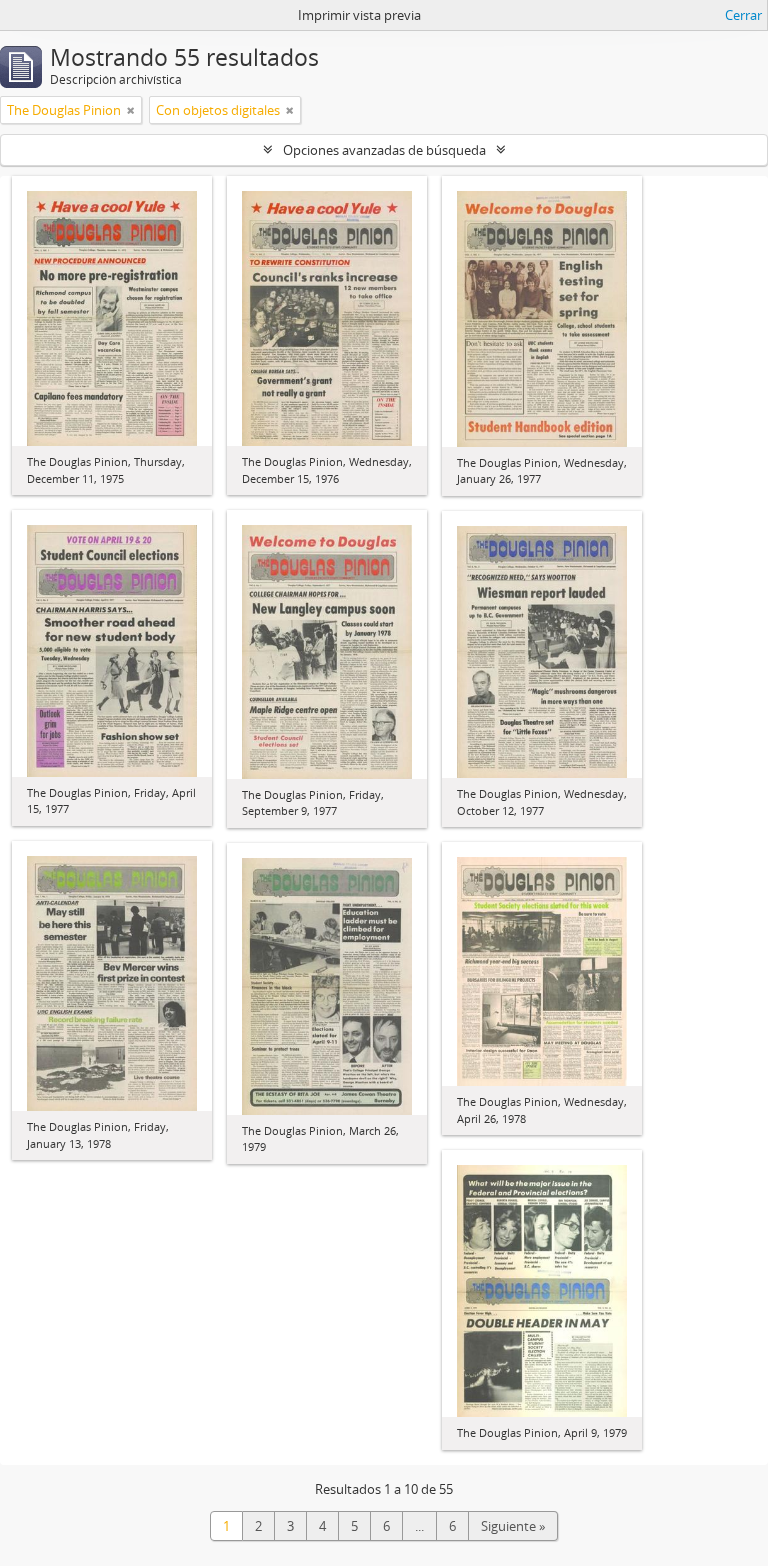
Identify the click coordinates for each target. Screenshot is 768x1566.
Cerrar (743, 15)
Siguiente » (513, 1526)
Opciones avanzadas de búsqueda (384, 150)
